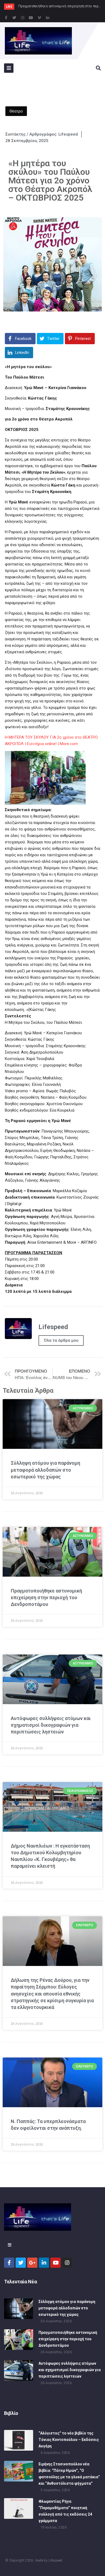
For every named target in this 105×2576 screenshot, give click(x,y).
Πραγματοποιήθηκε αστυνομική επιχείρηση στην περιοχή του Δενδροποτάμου (46, 1597)
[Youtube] (31, 18)
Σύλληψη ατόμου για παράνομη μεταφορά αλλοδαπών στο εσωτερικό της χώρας (45, 1470)
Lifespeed (55, 2560)
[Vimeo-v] (39, 18)
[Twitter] (14, 18)
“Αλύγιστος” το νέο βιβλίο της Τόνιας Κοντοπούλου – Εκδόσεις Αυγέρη (69, 2440)
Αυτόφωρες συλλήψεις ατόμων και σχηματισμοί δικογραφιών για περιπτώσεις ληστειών (51, 1725)
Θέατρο (16, 111)
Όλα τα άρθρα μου (61, 1340)
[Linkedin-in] (48, 18)
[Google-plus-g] (32, 2263)
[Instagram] (23, 18)
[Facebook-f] (6, 18)
